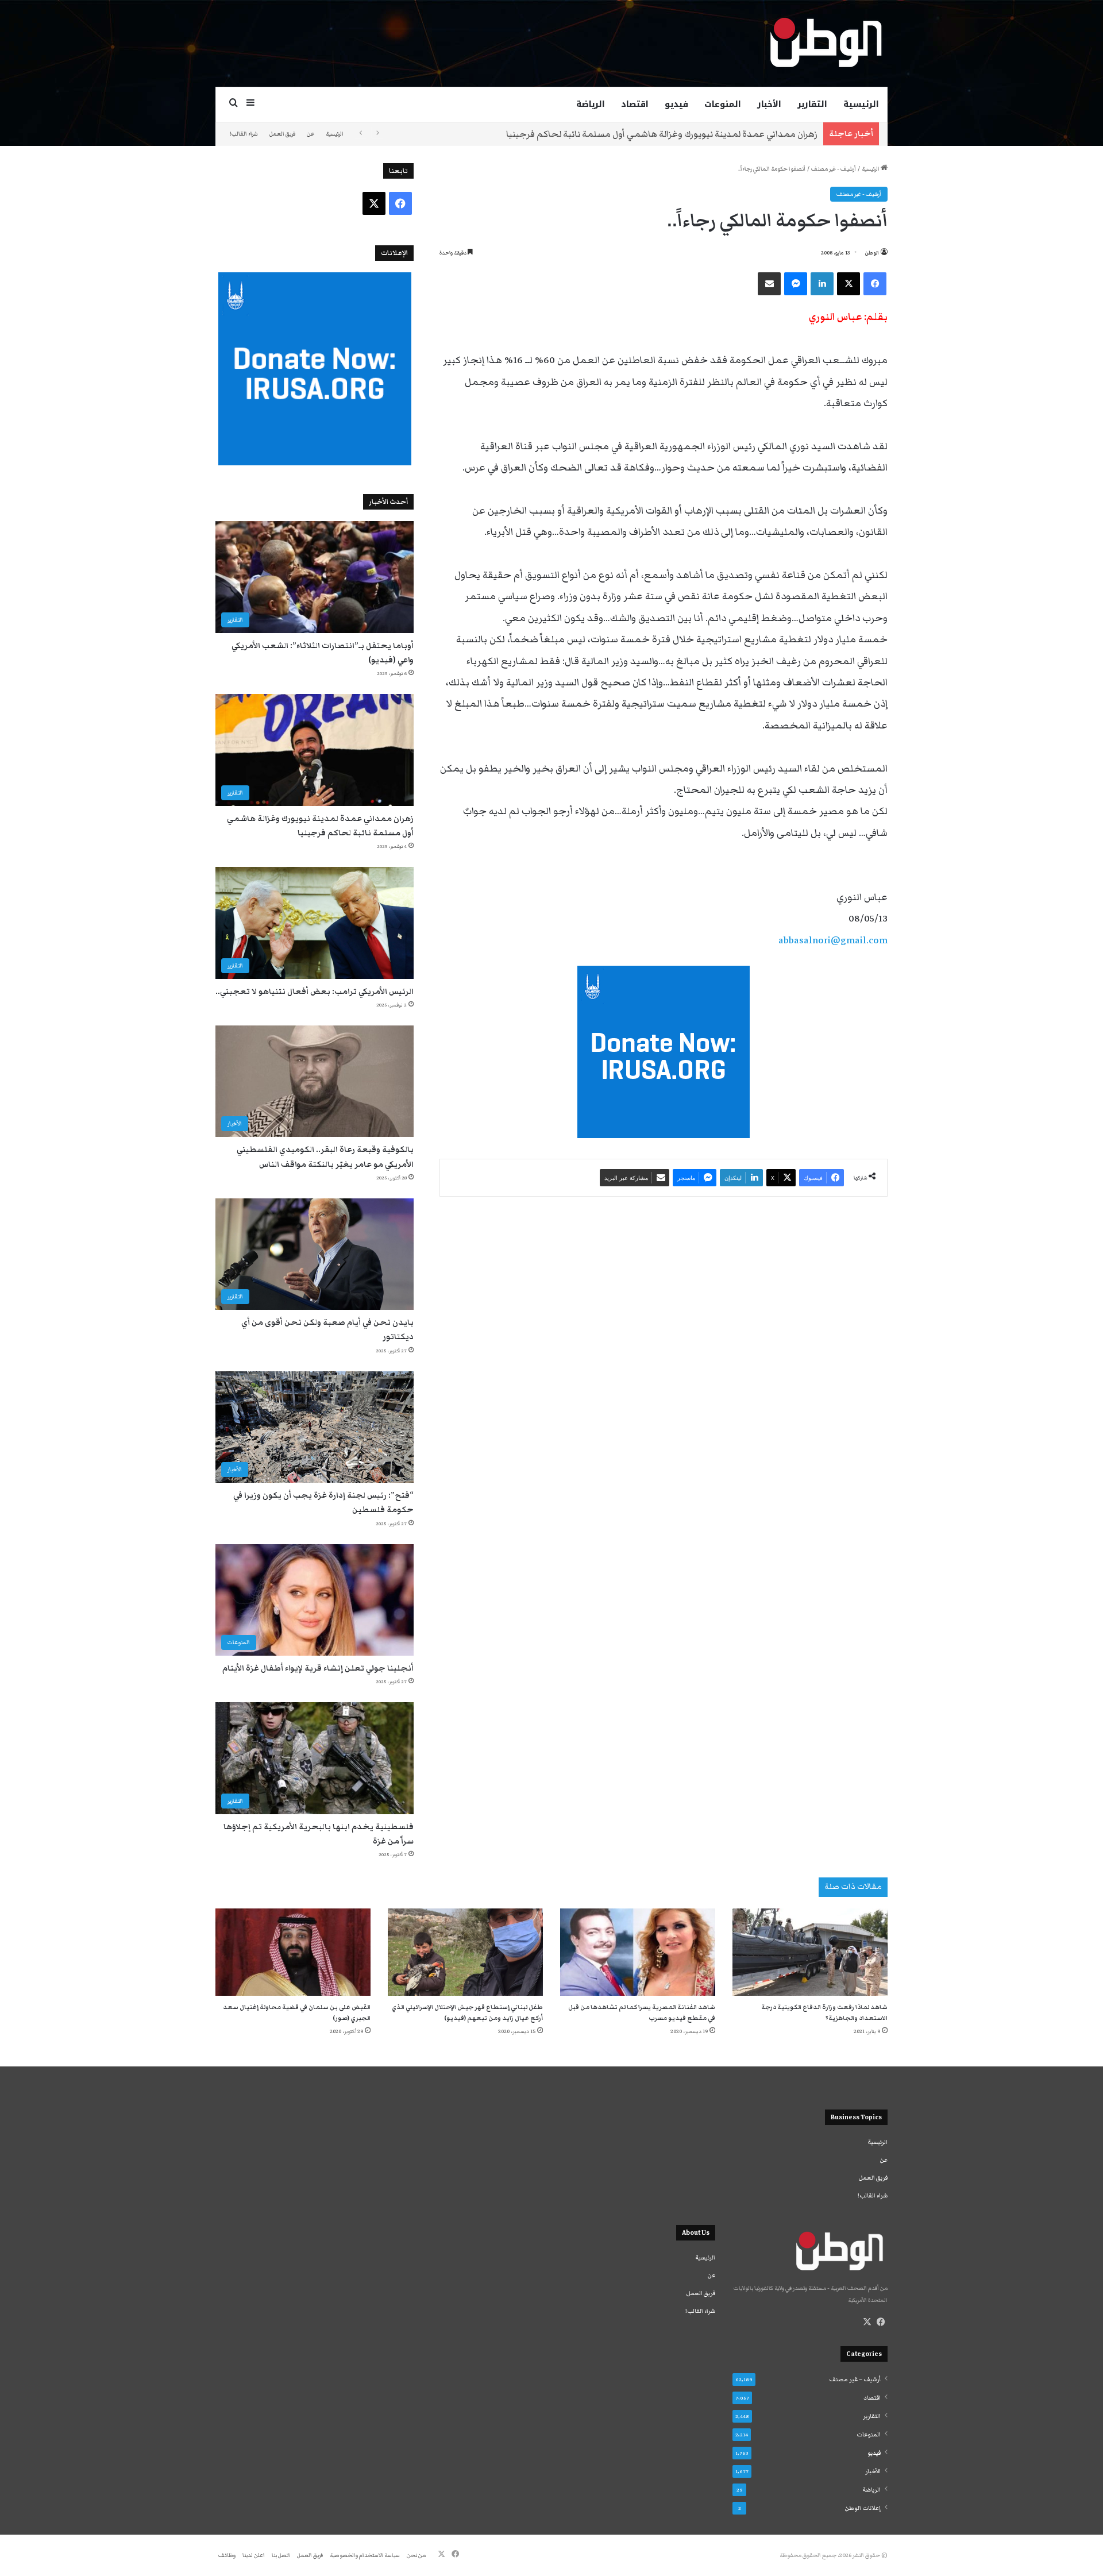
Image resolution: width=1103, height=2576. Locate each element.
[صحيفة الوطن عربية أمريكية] (825, 43)
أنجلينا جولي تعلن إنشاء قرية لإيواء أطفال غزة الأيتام (318, 1668)
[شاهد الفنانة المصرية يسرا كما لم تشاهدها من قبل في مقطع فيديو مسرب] (638, 1952)
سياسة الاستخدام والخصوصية (365, 2555)
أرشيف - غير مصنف (834, 169)
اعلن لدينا (254, 2555)
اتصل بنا (281, 2555)
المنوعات (723, 104)
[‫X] (867, 2322)
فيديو (676, 104)
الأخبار (769, 104)
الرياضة (591, 104)
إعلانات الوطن (863, 2508)
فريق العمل (282, 134)
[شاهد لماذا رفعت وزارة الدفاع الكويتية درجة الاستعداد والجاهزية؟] (810, 1952)
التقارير (812, 104)
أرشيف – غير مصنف (855, 2380)
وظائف (227, 2555)
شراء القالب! (244, 134)
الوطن (872, 253)
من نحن (416, 2555)
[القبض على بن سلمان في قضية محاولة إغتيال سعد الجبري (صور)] (293, 1952)
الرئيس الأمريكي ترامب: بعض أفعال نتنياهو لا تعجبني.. (315, 992)
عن (311, 134)
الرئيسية (861, 104)
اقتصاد (635, 104)
